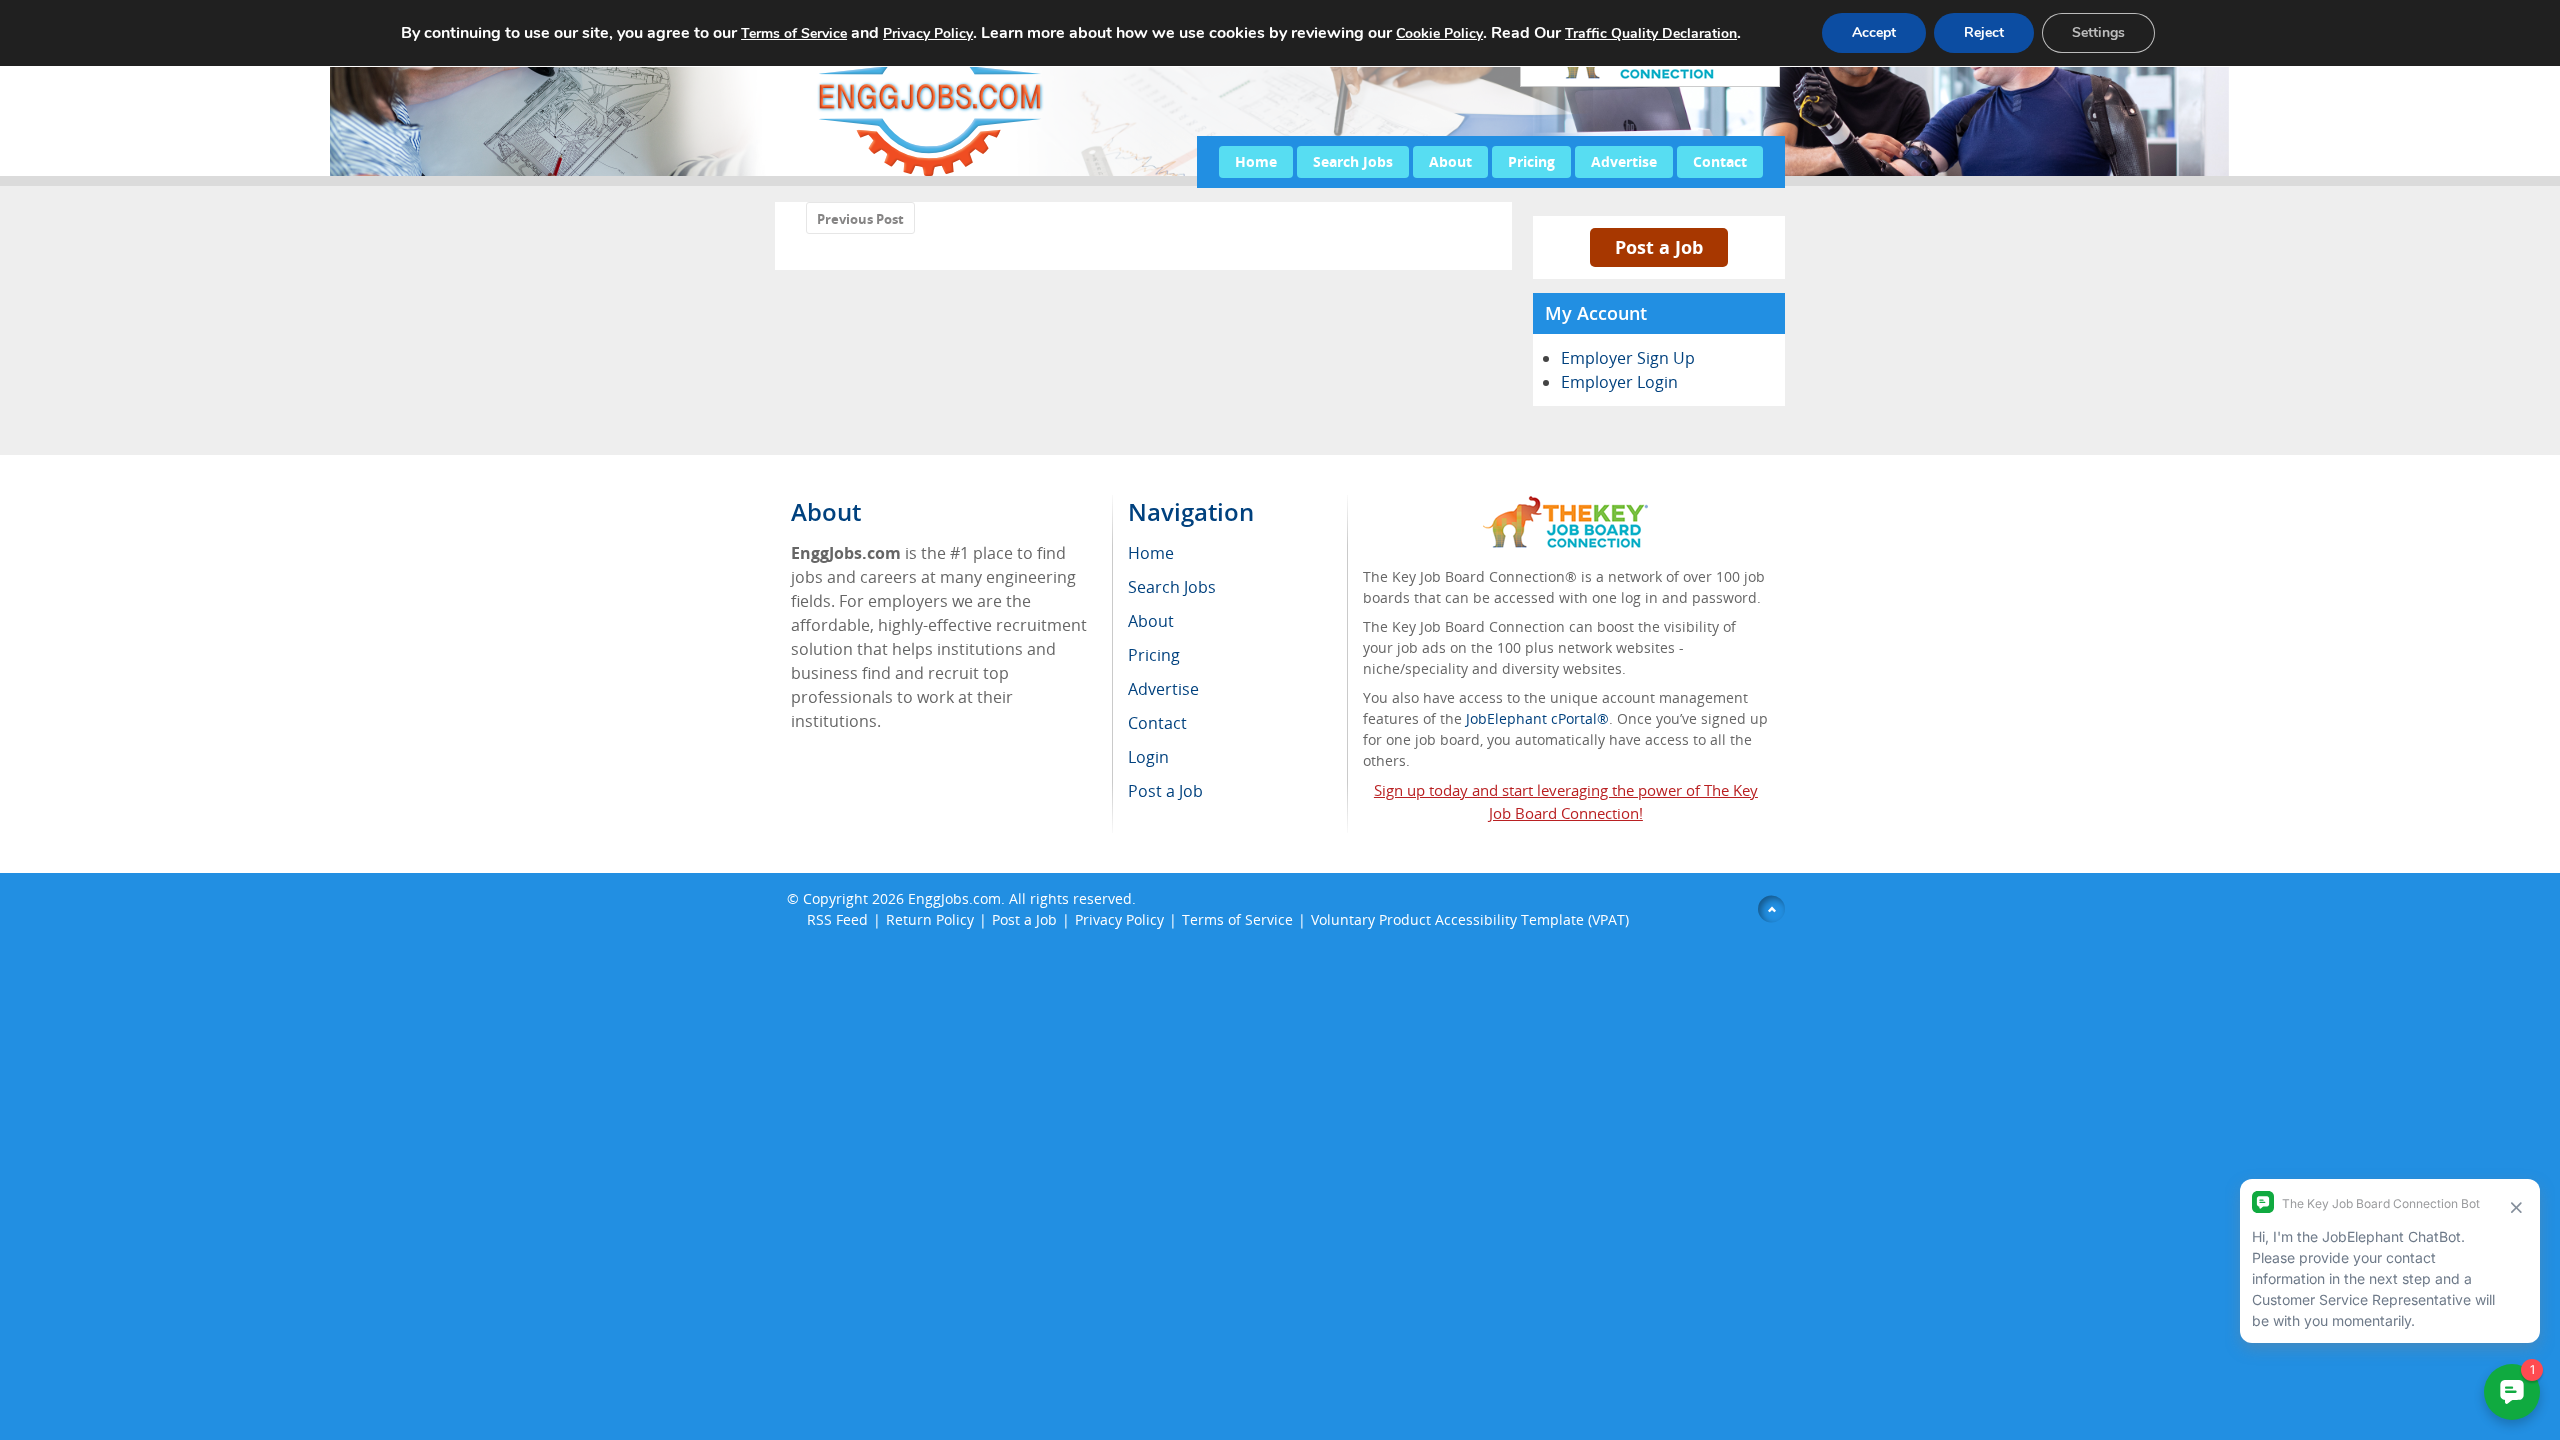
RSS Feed (837, 919)
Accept (1874, 32)
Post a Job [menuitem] (1165, 791)
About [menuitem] (1151, 621)
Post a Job (1659, 247)
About (1450, 161)
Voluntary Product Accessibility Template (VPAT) (1470, 919)
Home (1256, 161)
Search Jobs (1353, 161)
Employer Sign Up (1628, 358)
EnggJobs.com (954, 898)
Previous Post (860, 219)
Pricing (1531, 161)
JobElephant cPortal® (1537, 718)
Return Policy (930, 919)
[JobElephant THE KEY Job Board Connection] (1565, 505)
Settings (2098, 32)
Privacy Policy (1119, 919)
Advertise (1624, 161)
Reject (1984, 32)
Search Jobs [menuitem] (1172, 587)
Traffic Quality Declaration (1651, 33)
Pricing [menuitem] (1154, 655)
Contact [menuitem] (1157, 723)
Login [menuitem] (1148, 757)
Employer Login (1619, 382)
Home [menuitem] (1151, 553)
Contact (1720, 161)
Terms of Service (1237, 919)
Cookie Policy (1439, 33)
